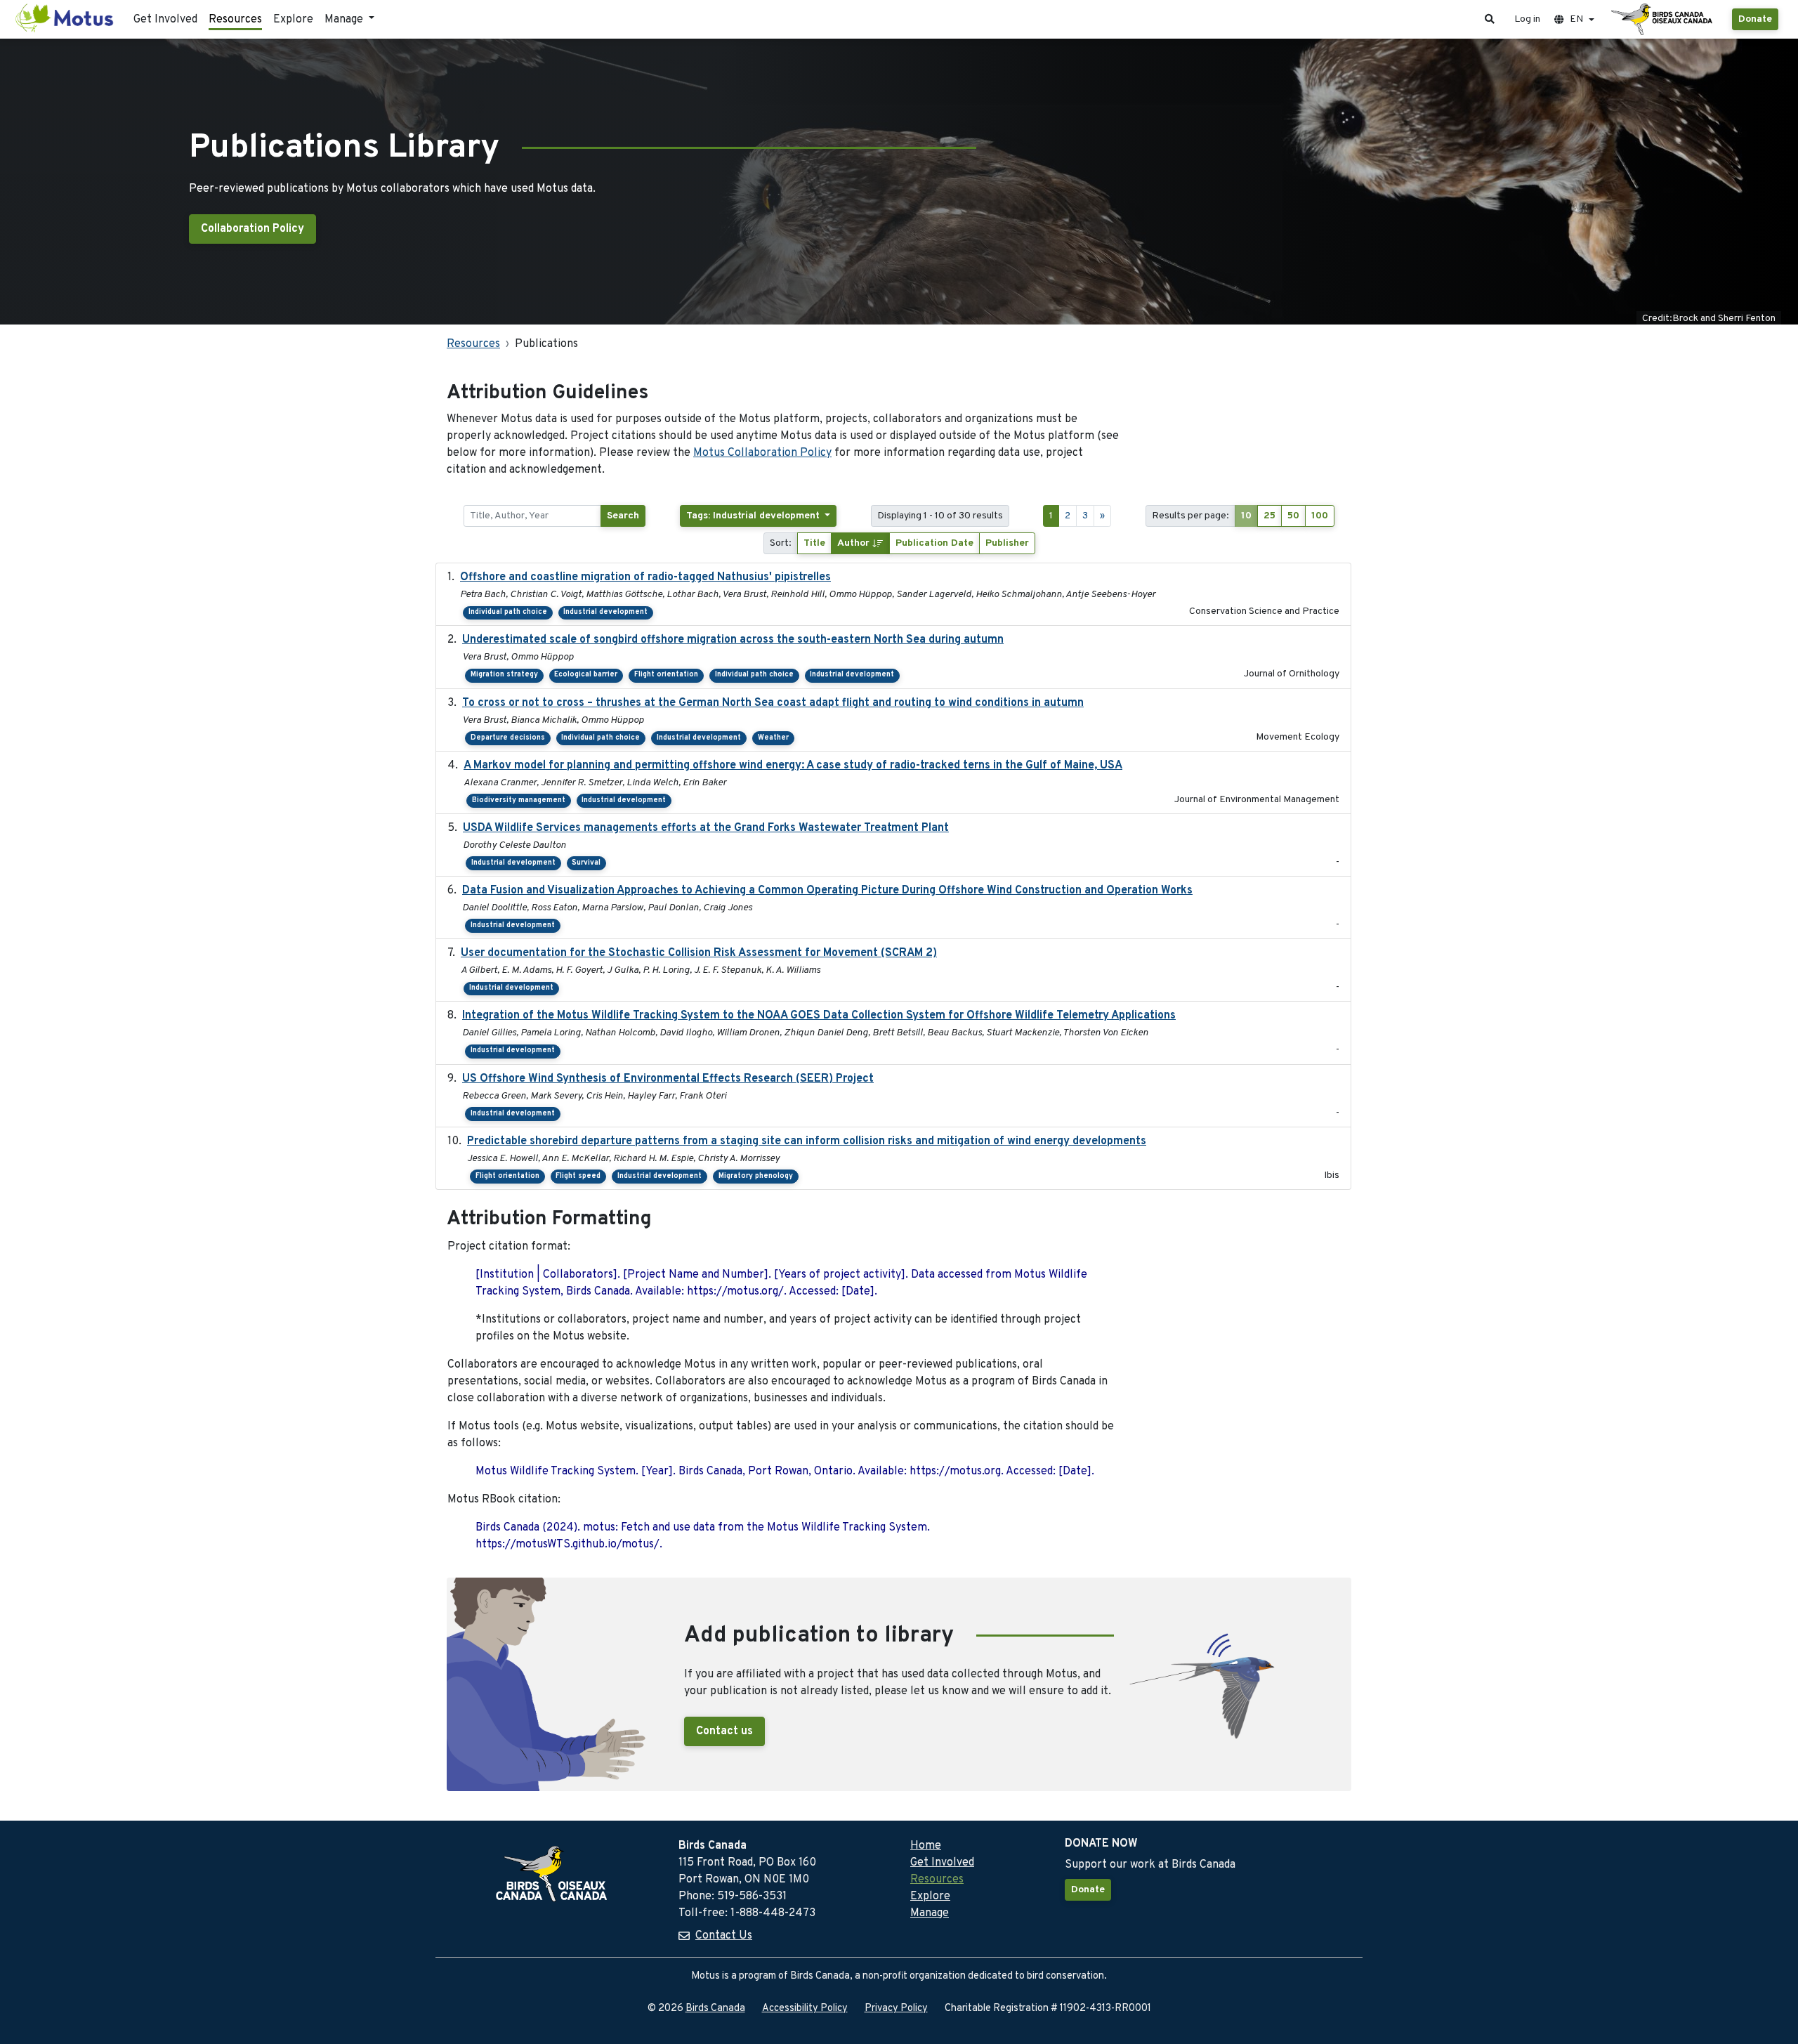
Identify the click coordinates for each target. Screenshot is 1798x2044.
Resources (235, 20)
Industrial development (605, 612)
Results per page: (1190, 516)
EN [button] (1576, 19)
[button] (1490, 19)
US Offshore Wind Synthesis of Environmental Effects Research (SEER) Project (668, 1079)
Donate (1755, 19)
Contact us (724, 1731)
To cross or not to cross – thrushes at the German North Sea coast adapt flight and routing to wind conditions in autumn (773, 703)
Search (623, 516)
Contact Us (724, 1936)
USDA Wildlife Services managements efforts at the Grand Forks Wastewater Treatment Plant (706, 828)
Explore (293, 20)
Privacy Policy (896, 2009)
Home (926, 1846)
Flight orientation (666, 675)
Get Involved (165, 20)
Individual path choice (508, 612)
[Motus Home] (65, 19)
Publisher (1007, 543)
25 (1269, 516)
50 (1293, 516)
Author (855, 543)
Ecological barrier (586, 675)
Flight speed (578, 1176)
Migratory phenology (756, 1176)
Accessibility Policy (805, 2009)
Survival (586, 863)
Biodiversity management (519, 800)
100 (1320, 516)
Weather (773, 738)
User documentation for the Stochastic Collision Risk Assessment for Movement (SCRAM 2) (699, 953)
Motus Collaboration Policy (762, 453)
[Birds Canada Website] (1663, 20)
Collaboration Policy (252, 229)
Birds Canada (715, 2009)
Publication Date (934, 543)
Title (814, 543)
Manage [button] (345, 20)
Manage (930, 1913)
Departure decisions (508, 738)
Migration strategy (504, 675)
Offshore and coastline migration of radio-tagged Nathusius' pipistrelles (645, 577)
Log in (1527, 19)
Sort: (781, 543)
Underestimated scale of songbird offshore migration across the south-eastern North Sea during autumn (733, 640)
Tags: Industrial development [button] (754, 516)
